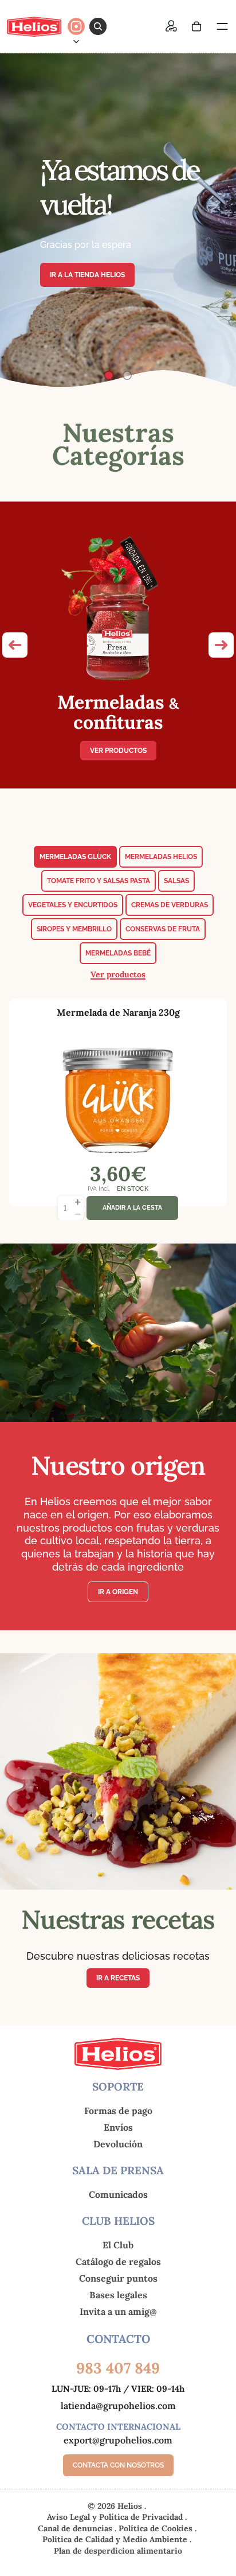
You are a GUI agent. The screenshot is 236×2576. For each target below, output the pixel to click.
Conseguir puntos (118, 2278)
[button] (15, 645)
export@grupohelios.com (118, 2440)
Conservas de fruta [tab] (163, 929)
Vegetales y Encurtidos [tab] (73, 905)
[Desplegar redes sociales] (76, 41)
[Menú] (222, 26)
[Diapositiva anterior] (18, 220)
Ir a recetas (118, 1978)
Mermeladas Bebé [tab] (118, 953)
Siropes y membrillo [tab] (74, 929)
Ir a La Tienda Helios (87, 275)
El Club (118, 2245)
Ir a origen (118, 1592)
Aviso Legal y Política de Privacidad (116, 2517)
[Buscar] (98, 26)
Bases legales (118, 2295)
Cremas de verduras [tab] (170, 905)
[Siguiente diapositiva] (218, 220)
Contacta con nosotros (118, 2466)
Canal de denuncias (76, 2528)
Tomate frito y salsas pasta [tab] (99, 881)
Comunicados (118, 2194)
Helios (130, 2506)
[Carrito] (196, 26)
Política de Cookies (157, 2528)
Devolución (118, 2144)
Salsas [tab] (176, 881)
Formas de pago (118, 2111)
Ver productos (118, 751)
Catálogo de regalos (118, 2262)
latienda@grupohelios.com (118, 2406)
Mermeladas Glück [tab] (75, 857)
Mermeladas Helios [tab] (161, 857)
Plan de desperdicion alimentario (118, 2551)
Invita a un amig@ (118, 2311)
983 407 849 (118, 2368)
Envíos (118, 2127)
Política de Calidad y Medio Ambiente (116, 2539)
